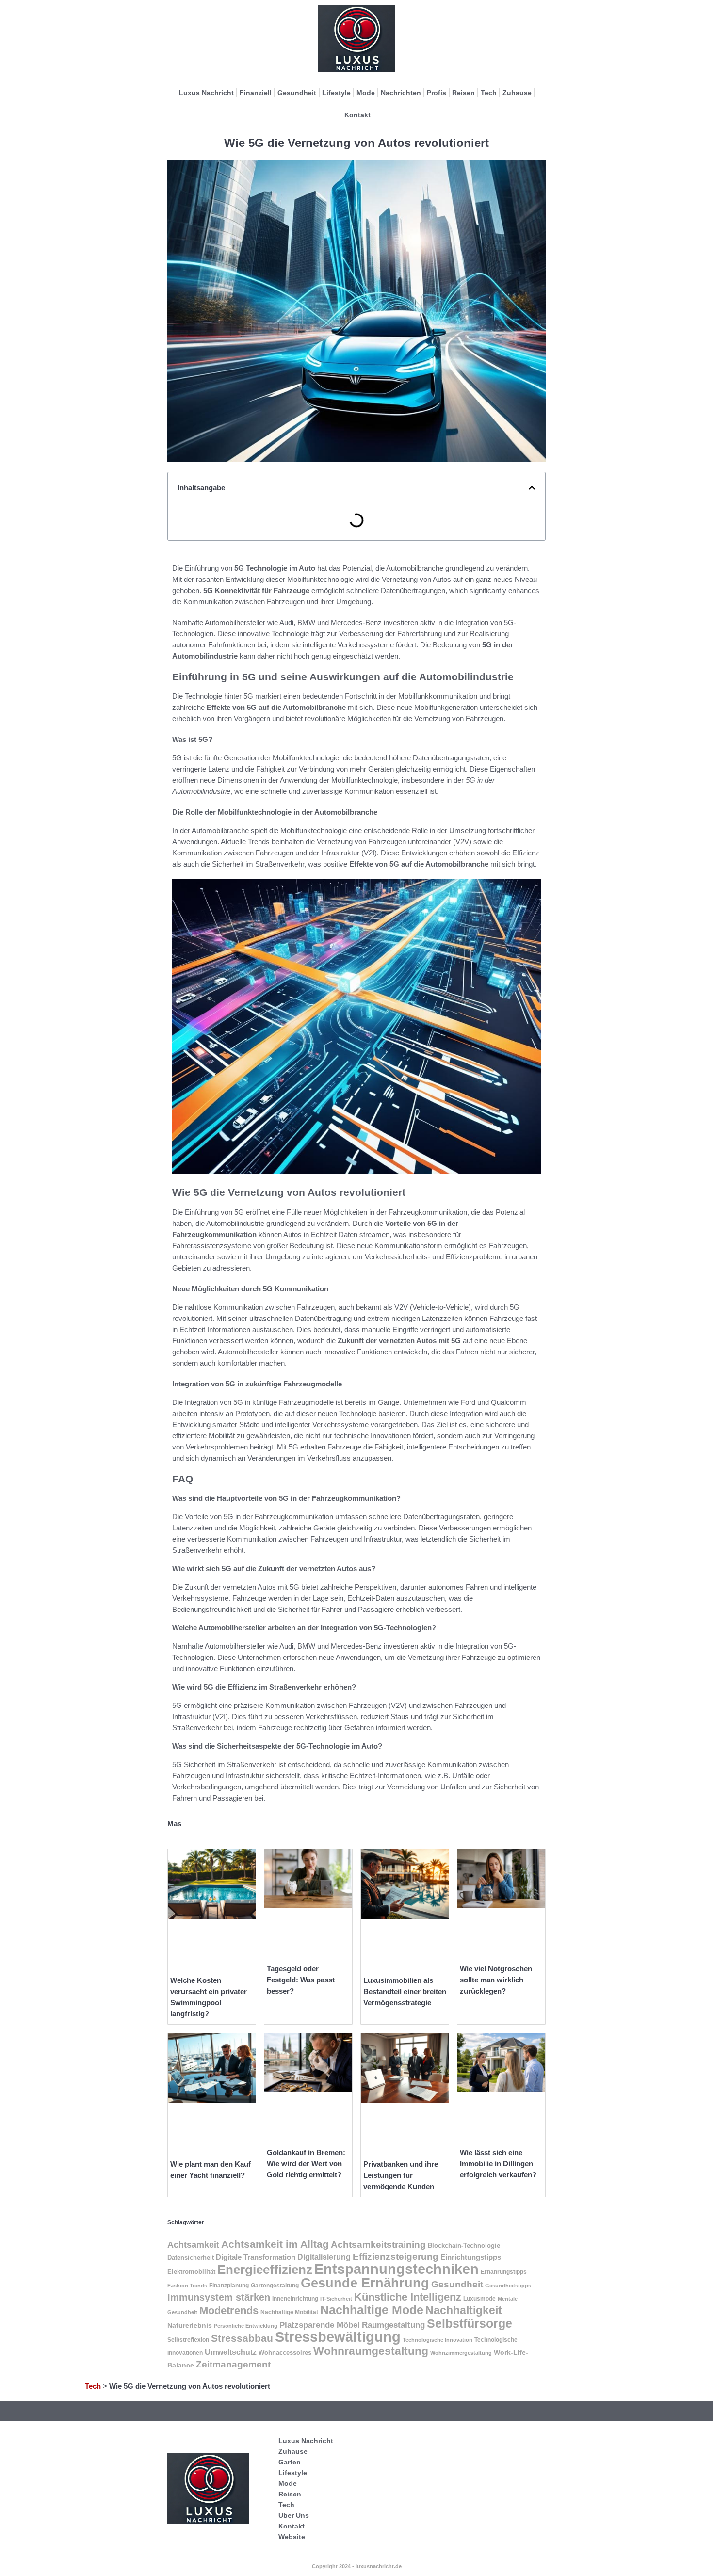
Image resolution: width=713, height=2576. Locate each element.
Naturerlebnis (190, 2326)
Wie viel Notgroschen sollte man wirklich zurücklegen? (496, 1980)
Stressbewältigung (338, 2337)
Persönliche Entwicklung (246, 2326)
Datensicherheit (191, 2258)
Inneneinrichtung (295, 2299)
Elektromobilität (191, 2272)
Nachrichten (401, 93)
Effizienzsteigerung (396, 2257)
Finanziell (256, 93)
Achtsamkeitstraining (378, 2245)
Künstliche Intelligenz (408, 2297)
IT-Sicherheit (336, 2299)
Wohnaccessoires (285, 2353)
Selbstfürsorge (470, 2323)
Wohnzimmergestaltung (461, 2353)
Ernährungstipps (504, 2272)
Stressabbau (242, 2338)
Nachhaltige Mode (372, 2310)
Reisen (463, 93)
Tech (489, 93)
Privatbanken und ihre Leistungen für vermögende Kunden (401, 2175)
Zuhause (517, 93)
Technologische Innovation (438, 2340)
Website (292, 2537)
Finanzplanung (229, 2286)
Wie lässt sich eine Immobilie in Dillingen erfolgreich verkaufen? (498, 2164)
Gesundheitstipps (508, 2286)
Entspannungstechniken (397, 2269)
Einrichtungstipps (471, 2257)
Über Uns (294, 2515)
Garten (290, 2462)
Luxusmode (479, 2299)
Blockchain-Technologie (464, 2246)
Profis (437, 93)
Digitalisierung (324, 2257)
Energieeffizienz (265, 2270)
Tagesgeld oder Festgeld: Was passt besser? (301, 1980)
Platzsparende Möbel (320, 2325)
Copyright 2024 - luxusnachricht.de (357, 2566)
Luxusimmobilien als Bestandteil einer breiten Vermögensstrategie (405, 1991)
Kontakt (357, 115)
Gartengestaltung (275, 2286)
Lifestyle (336, 93)
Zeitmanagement (233, 2364)
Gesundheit (297, 93)
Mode (366, 93)
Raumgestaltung (393, 2325)
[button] (532, 488)
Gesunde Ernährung (365, 2283)
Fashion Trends (187, 2286)
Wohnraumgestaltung (371, 2351)
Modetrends (229, 2310)
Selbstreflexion (188, 2340)
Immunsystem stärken (219, 2297)
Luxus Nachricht (206, 93)
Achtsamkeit (193, 2245)
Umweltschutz (231, 2352)
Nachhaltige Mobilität (289, 2312)
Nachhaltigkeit (464, 2310)
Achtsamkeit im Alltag (275, 2244)
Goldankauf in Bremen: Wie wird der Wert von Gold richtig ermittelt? (306, 2164)
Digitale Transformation (256, 2257)
